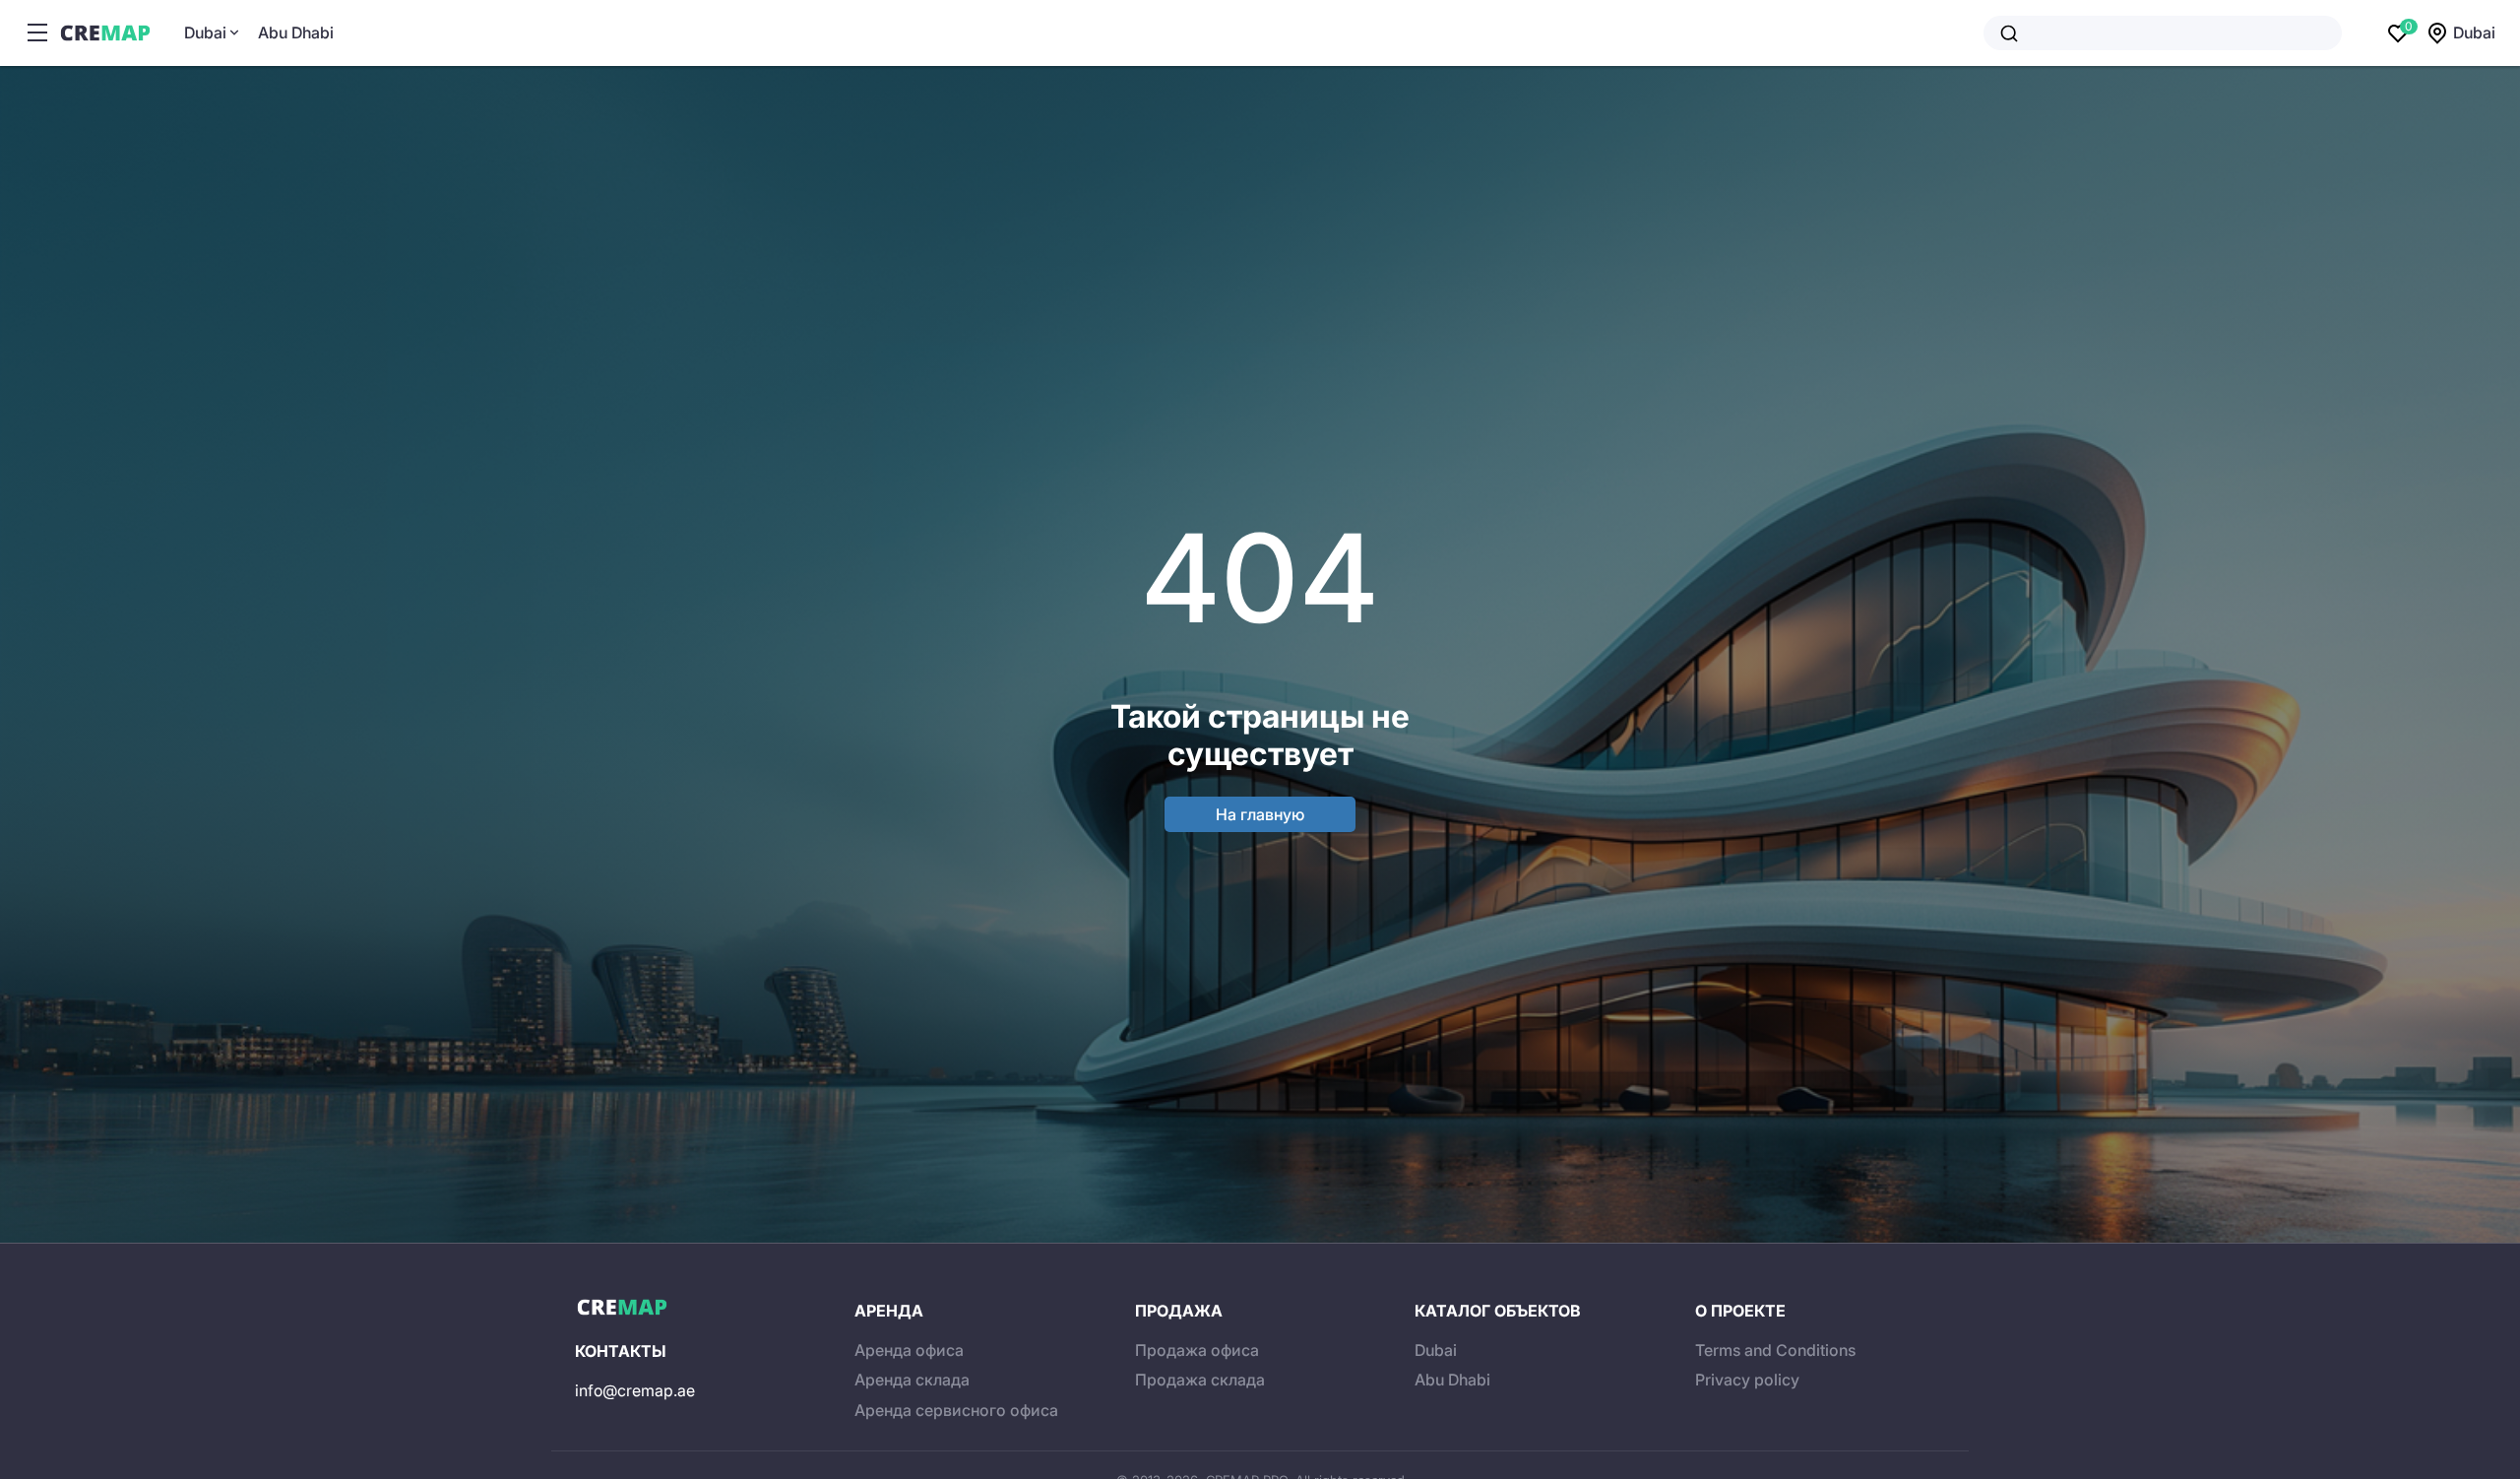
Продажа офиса (1197, 1350)
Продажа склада (1200, 1380)
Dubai (205, 32)
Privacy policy (1747, 1380)
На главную (1260, 814)
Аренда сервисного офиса (956, 1410)
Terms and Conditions (1775, 1350)
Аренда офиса (909, 1350)
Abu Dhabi (296, 32)
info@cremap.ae (635, 1390)
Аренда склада (912, 1380)
